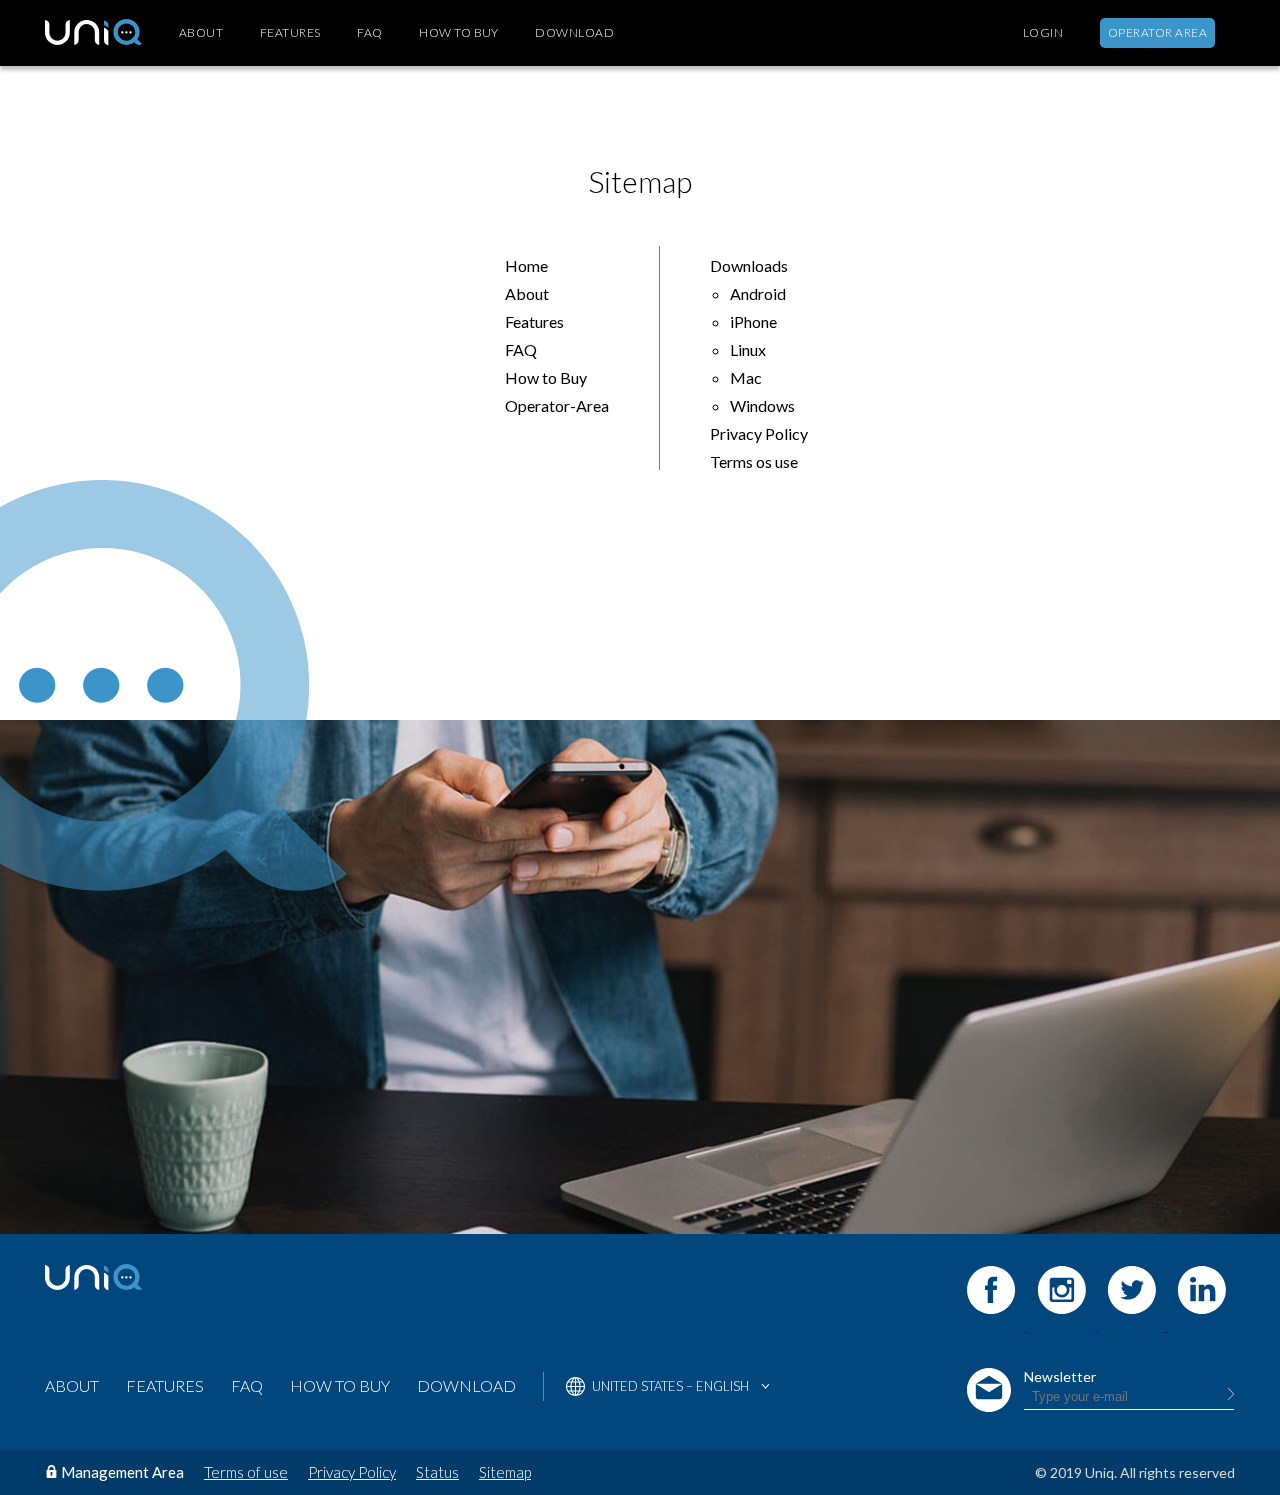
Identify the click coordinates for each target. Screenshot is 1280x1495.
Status (437, 1472)
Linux (748, 349)
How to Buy (546, 377)
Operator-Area (557, 405)
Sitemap (505, 1472)
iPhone (753, 321)
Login (1043, 33)
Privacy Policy (759, 433)
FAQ (369, 33)
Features (290, 33)
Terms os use (754, 461)
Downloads (749, 265)
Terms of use (246, 1472)
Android (758, 293)
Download (574, 33)
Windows (762, 405)
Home (526, 265)
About (201, 33)
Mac (746, 377)
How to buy (459, 33)
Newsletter (1060, 1376)
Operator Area (1157, 32)
